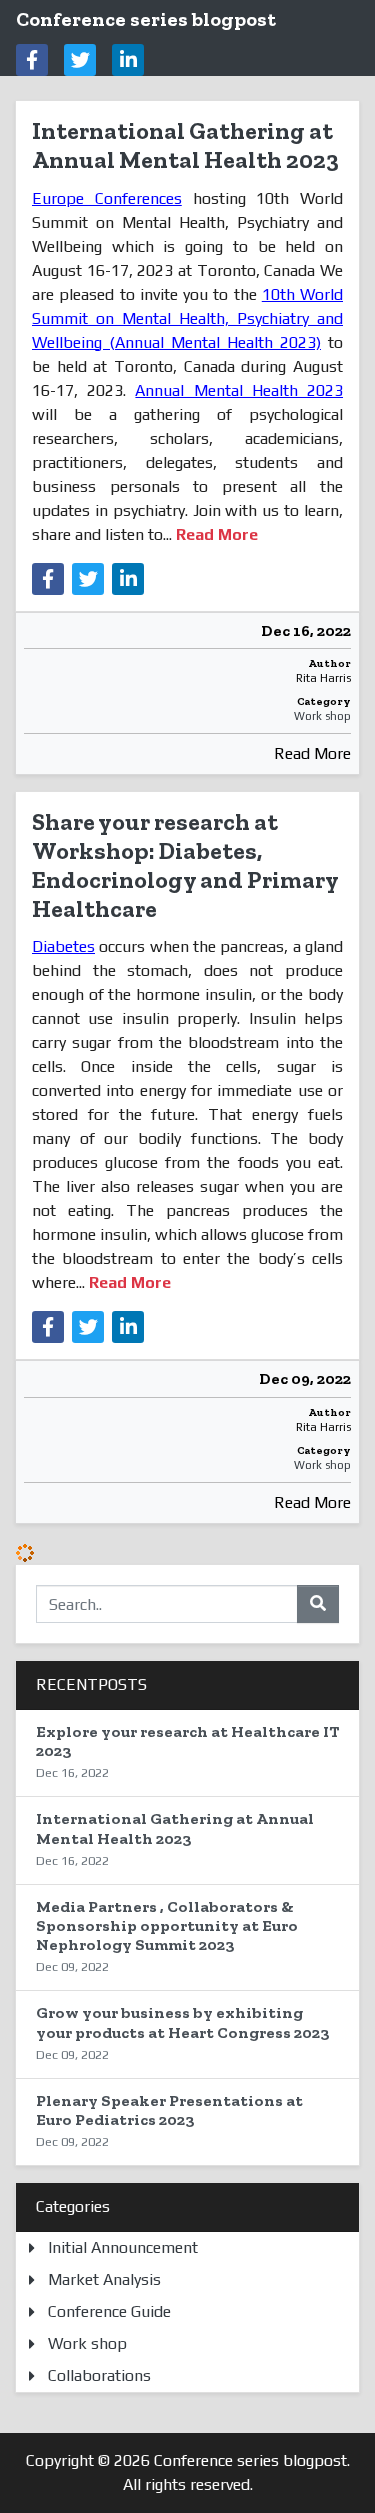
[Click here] (32, 60)
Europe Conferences (107, 198)
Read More (312, 753)
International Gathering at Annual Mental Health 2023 (185, 145)
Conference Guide (109, 2311)
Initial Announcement (123, 2247)
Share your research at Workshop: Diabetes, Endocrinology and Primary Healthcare (185, 864)
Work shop (322, 716)
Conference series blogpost (146, 19)
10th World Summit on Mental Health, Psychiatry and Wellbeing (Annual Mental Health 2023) (187, 318)
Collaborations (99, 2375)
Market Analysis (104, 2279)
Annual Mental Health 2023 (239, 390)
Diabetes (63, 946)
